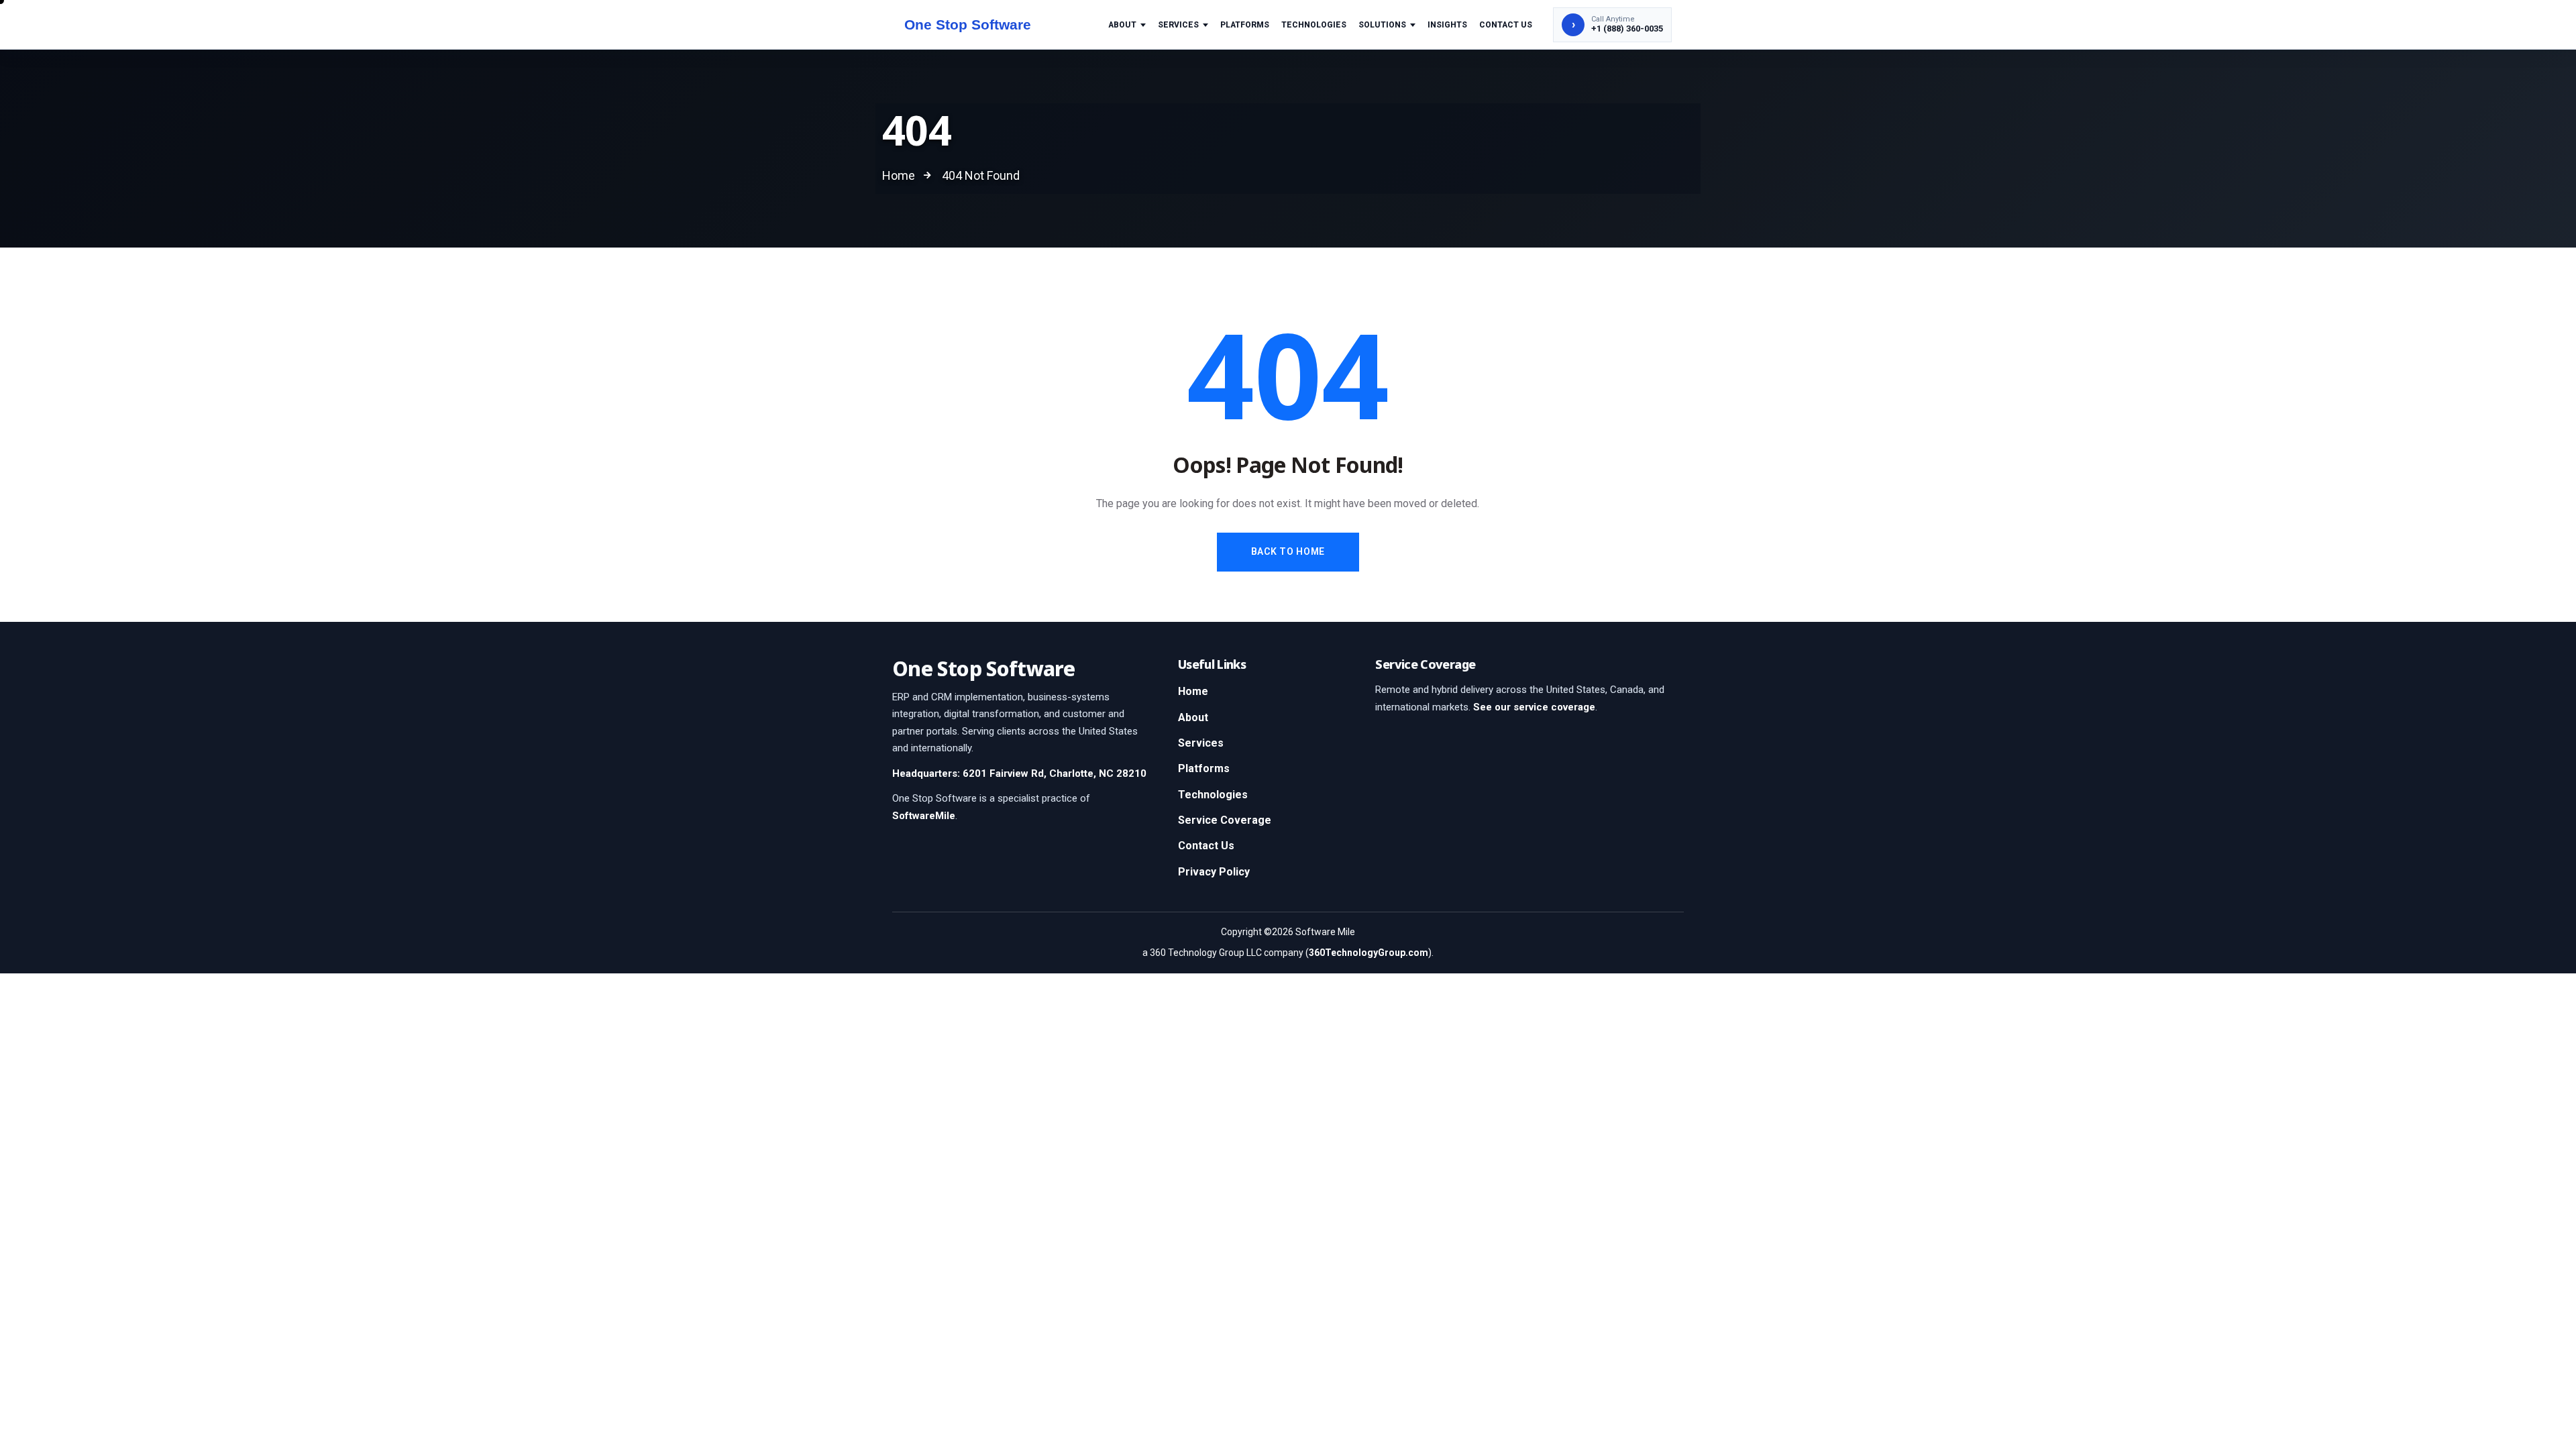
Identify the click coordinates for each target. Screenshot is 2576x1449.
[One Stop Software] (981, 25)
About (1122, 25)
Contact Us (1506, 25)
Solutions (1382, 25)
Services (1178, 25)
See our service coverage (1534, 707)
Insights (1447, 25)
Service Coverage (1225, 820)
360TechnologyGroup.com (1368, 953)
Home (1193, 691)
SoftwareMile (924, 816)
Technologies (1314, 25)
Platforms (1245, 25)
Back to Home (1288, 551)
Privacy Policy (1214, 872)
